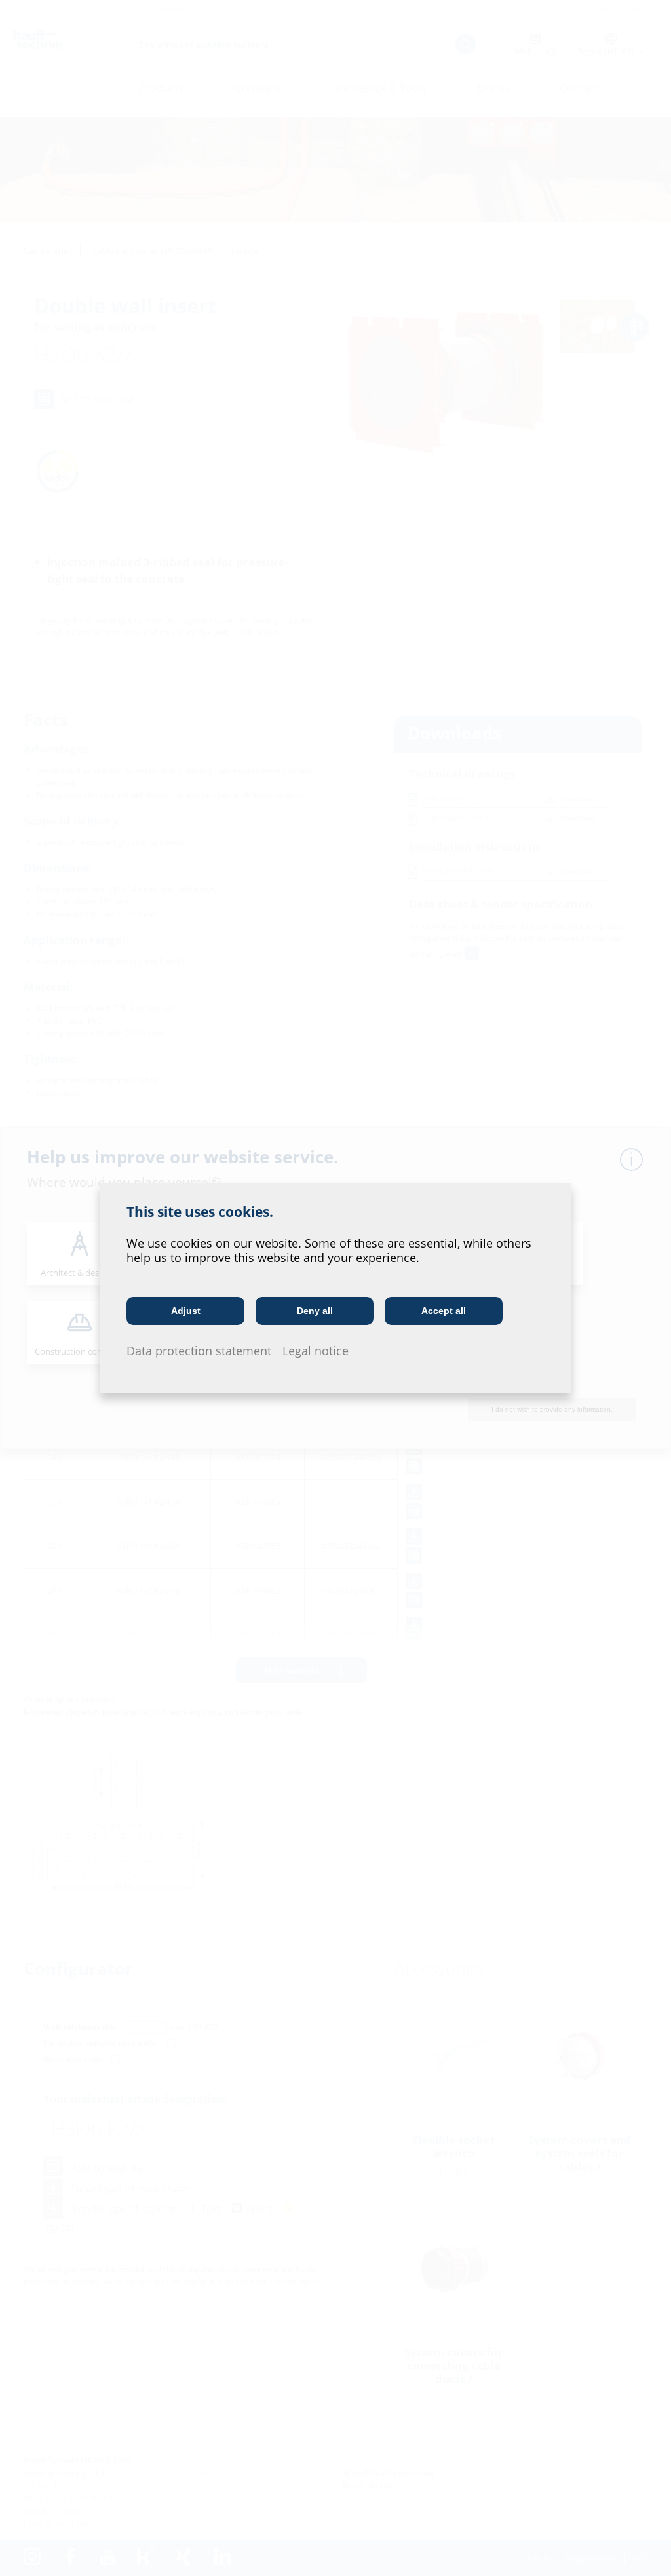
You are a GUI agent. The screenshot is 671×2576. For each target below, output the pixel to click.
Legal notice (316, 1351)
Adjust (186, 1311)
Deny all (315, 1311)
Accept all (444, 1311)
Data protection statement (199, 1351)
